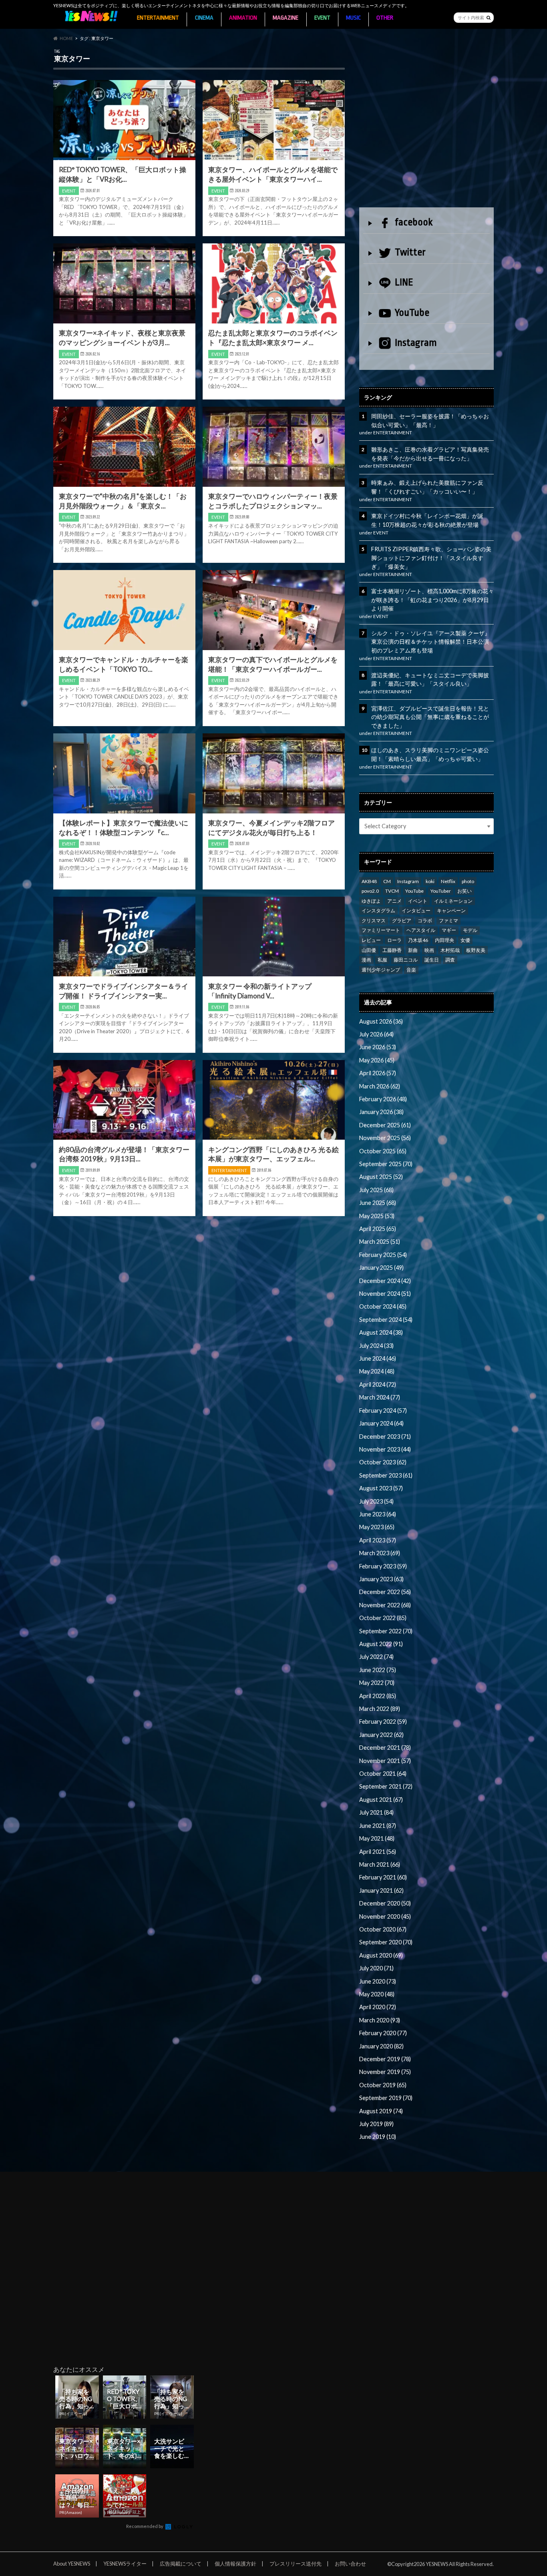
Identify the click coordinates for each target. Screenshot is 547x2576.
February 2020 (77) (383, 2033)
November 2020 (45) (385, 1916)
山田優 (369, 950)
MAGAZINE (286, 18)
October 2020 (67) (383, 1929)
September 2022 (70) (386, 1631)
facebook (414, 222)
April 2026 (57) (378, 1073)
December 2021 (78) (385, 1748)
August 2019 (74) (381, 2111)
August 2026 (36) (381, 1021)
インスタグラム (378, 911)
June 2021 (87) (378, 1826)
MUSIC (353, 18)
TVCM (392, 891)
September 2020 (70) (386, 1942)
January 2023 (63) (381, 1579)
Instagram (416, 343)
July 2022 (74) (376, 1657)
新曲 (413, 950)
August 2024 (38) (381, 1332)
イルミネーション (453, 901)
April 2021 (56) (378, 1852)
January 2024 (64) (381, 1423)
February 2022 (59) (383, 1722)
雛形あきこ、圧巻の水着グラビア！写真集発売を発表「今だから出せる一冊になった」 (430, 454)
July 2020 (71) (376, 1968)
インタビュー (416, 911)
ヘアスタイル (421, 930)
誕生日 (432, 960)
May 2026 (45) (377, 1060)
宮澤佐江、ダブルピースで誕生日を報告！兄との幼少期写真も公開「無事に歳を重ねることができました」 (430, 717)
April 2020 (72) (378, 2007)
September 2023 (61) (386, 1475)
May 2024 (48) (377, 1371)
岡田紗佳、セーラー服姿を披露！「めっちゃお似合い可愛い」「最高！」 (430, 421)
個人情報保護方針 (235, 2564)
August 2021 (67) (381, 1800)
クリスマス (374, 921)
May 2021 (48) (377, 1838)
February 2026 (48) (383, 1099)
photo (468, 881)
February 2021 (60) (383, 1877)
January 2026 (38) (381, 1112)
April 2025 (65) (378, 1229)
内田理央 (444, 940)
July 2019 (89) (376, 2124)
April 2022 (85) (378, 1696)
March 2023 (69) (380, 1553)
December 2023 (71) (385, 1437)
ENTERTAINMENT (158, 18)
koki (430, 881)
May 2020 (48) (377, 1994)
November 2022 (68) (385, 1605)
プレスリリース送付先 (296, 2564)
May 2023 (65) (377, 1527)
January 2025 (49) (381, 1268)
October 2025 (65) (383, 1151)
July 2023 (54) (376, 1501)
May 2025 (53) (377, 1216)
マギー (449, 930)
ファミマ (448, 921)
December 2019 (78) (385, 2059)
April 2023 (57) (378, 1540)
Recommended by (145, 2526)
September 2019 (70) (386, 2098)
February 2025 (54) (383, 1255)
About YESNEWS (72, 2564)
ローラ (394, 940)
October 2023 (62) (383, 1462)
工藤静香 (392, 950)
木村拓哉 (450, 950)
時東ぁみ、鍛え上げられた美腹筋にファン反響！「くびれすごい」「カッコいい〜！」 (427, 487)
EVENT (322, 18)
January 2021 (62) (381, 1890)
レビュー (371, 940)
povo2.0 (370, 891)
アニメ (394, 901)
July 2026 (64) (376, 1034)
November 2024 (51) (385, 1294)
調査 (450, 960)
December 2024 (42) (385, 1281)
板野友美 (476, 950)
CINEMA (204, 18)
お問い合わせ (350, 2564)
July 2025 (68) (376, 1190)
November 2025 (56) (385, 1138)
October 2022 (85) (383, 1618)
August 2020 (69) (381, 1955)
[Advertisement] (426, 127)
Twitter (410, 252)
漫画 (366, 960)
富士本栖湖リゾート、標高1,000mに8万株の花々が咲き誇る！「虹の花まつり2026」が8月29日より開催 (432, 600)
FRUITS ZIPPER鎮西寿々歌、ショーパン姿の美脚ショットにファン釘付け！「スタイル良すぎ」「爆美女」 (431, 558)
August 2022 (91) (381, 1644)
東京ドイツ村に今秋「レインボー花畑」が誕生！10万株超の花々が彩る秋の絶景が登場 (427, 520)
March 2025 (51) (380, 1242)
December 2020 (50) (385, 1903)
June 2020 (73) (378, 1981)
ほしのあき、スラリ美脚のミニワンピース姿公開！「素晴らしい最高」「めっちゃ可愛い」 (430, 754)
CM (387, 881)
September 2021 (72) (386, 1786)
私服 (382, 960)
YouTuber (441, 891)
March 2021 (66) (380, 1864)
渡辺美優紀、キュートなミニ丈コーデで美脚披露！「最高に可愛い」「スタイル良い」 (430, 680)
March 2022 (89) (380, 1709)
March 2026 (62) (380, 1086)
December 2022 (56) (385, 1592)
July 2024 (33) (376, 1346)
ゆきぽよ (371, 901)
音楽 (411, 970)
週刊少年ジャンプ (381, 970)
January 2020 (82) (381, 2046)
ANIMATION (243, 18)
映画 (429, 950)
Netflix (448, 881)
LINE (404, 282)
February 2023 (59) (383, 1566)
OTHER (385, 18)
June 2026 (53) (378, 1047)
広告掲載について (181, 2564)
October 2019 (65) (383, 2085)
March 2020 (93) (380, 2020)
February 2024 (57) (383, 1410)
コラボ (425, 921)
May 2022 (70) (377, 1683)
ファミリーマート (381, 930)
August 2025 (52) (381, 1177)
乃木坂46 (418, 940)
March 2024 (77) (380, 1397)
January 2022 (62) (381, 1735)
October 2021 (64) (383, 1774)
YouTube (412, 313)
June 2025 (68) (378, 1203)
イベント (418, 901)
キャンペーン (451, 911)
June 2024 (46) (378, 1358)
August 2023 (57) (381, 1488)
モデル (470, 930)
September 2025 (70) (386, 1164)
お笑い (465, 891)
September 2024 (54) (386, 1320)
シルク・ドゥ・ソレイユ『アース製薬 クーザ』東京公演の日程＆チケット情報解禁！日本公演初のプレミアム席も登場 (431, 642)
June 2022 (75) (378, 1670)
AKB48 (369, 881)
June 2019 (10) (378, 2137)
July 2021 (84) (376, 1812)
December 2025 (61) (385, 1125)
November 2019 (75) (385, 2072)
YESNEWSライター (125, 2564)
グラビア (402, 921)
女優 (465, 940)
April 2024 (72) (378, 1384)
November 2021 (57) (385, 1761)
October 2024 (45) (383, 1306)
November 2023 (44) (385, 1449)
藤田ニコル (406, 960)
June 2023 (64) (378, 1514)
